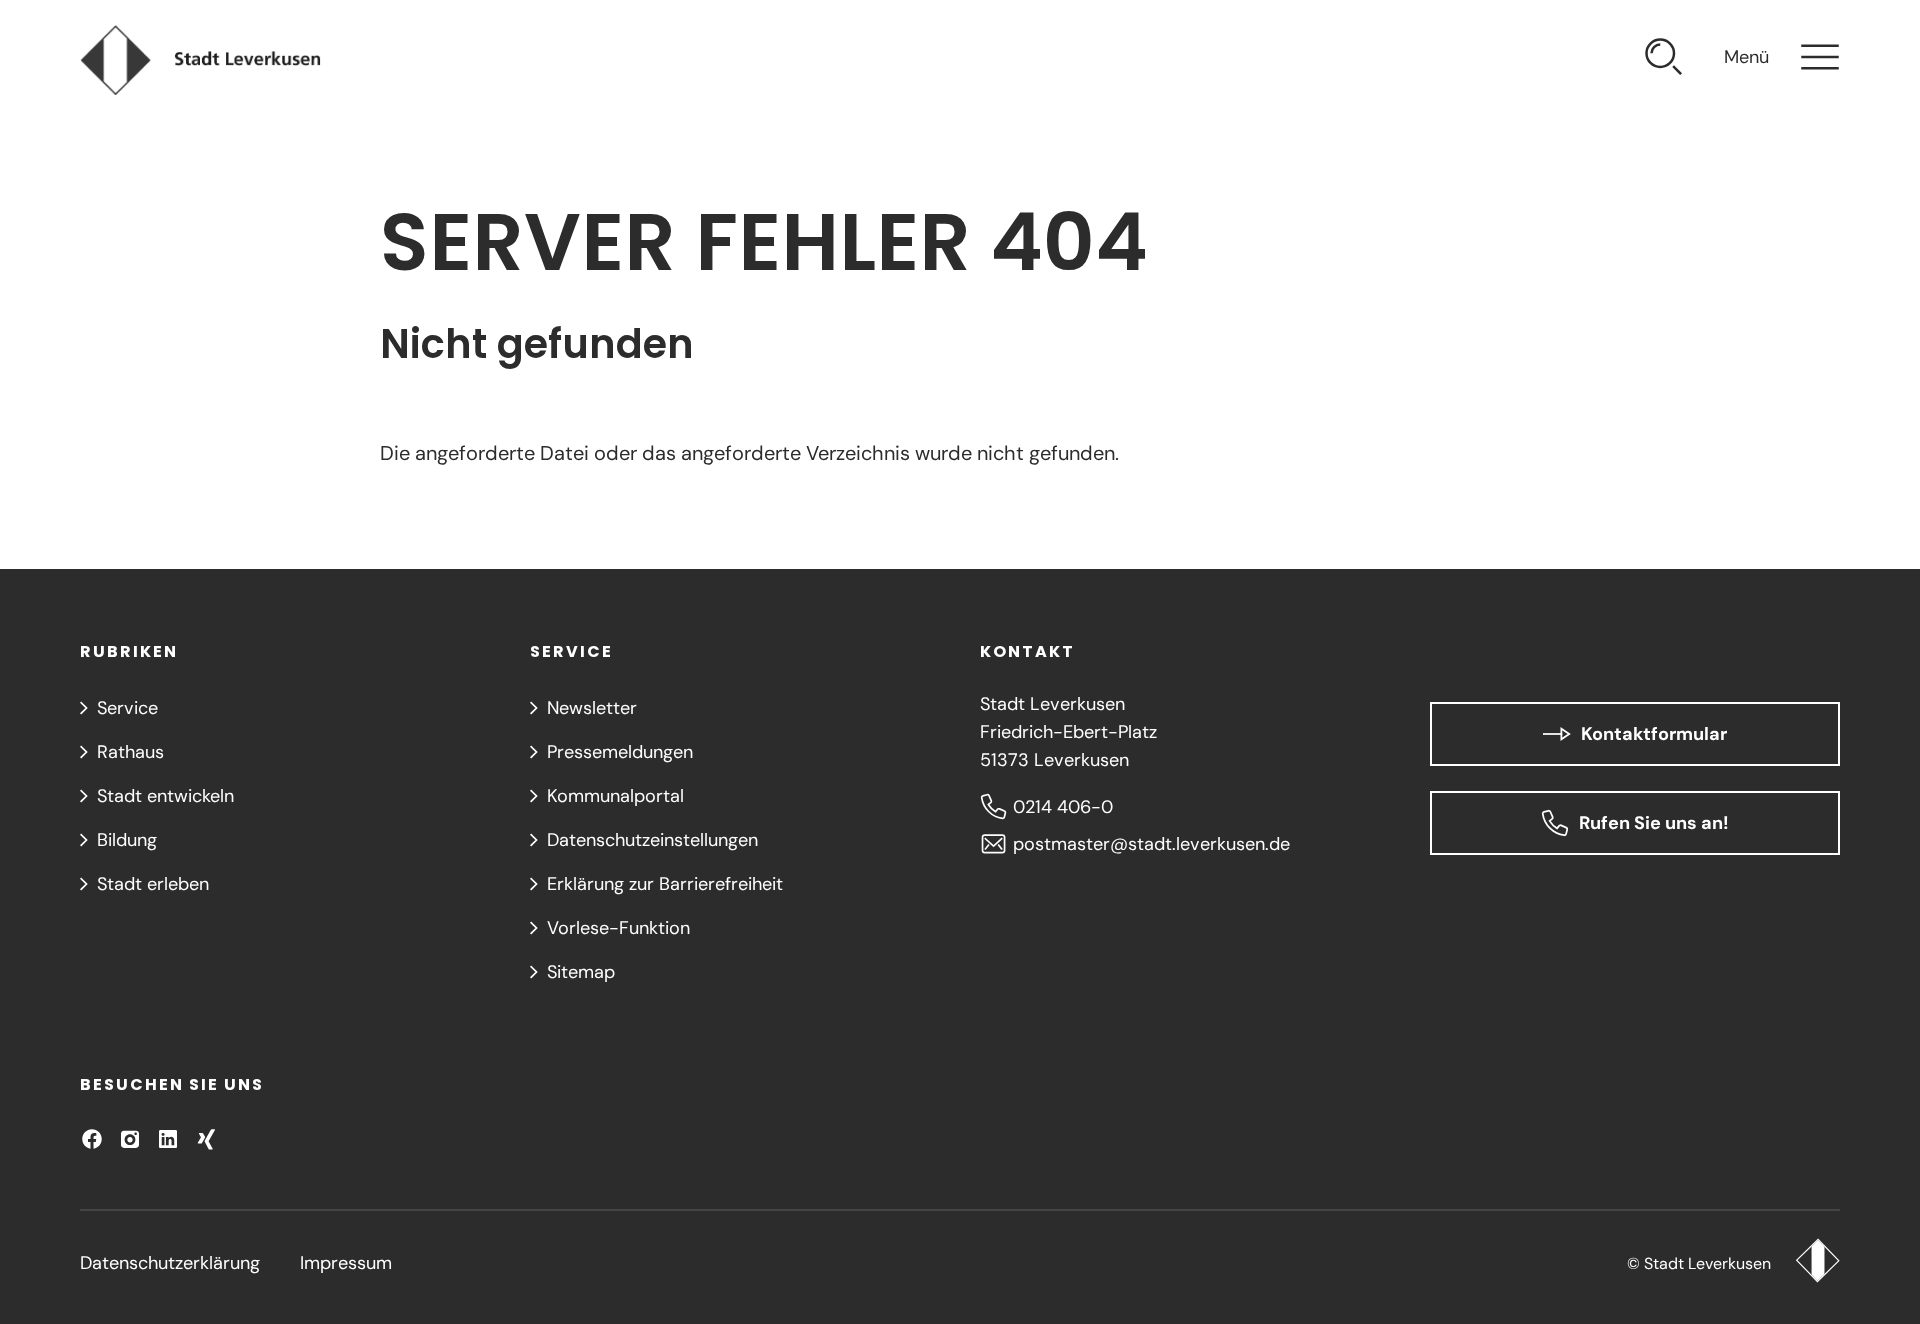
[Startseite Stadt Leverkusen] (1817, 1263)
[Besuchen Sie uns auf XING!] (206, 1139)
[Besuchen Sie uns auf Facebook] (92, 1139)
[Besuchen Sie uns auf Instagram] (130, 1139)
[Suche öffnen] (1664, 60)
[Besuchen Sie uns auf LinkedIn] (168, 1139)
